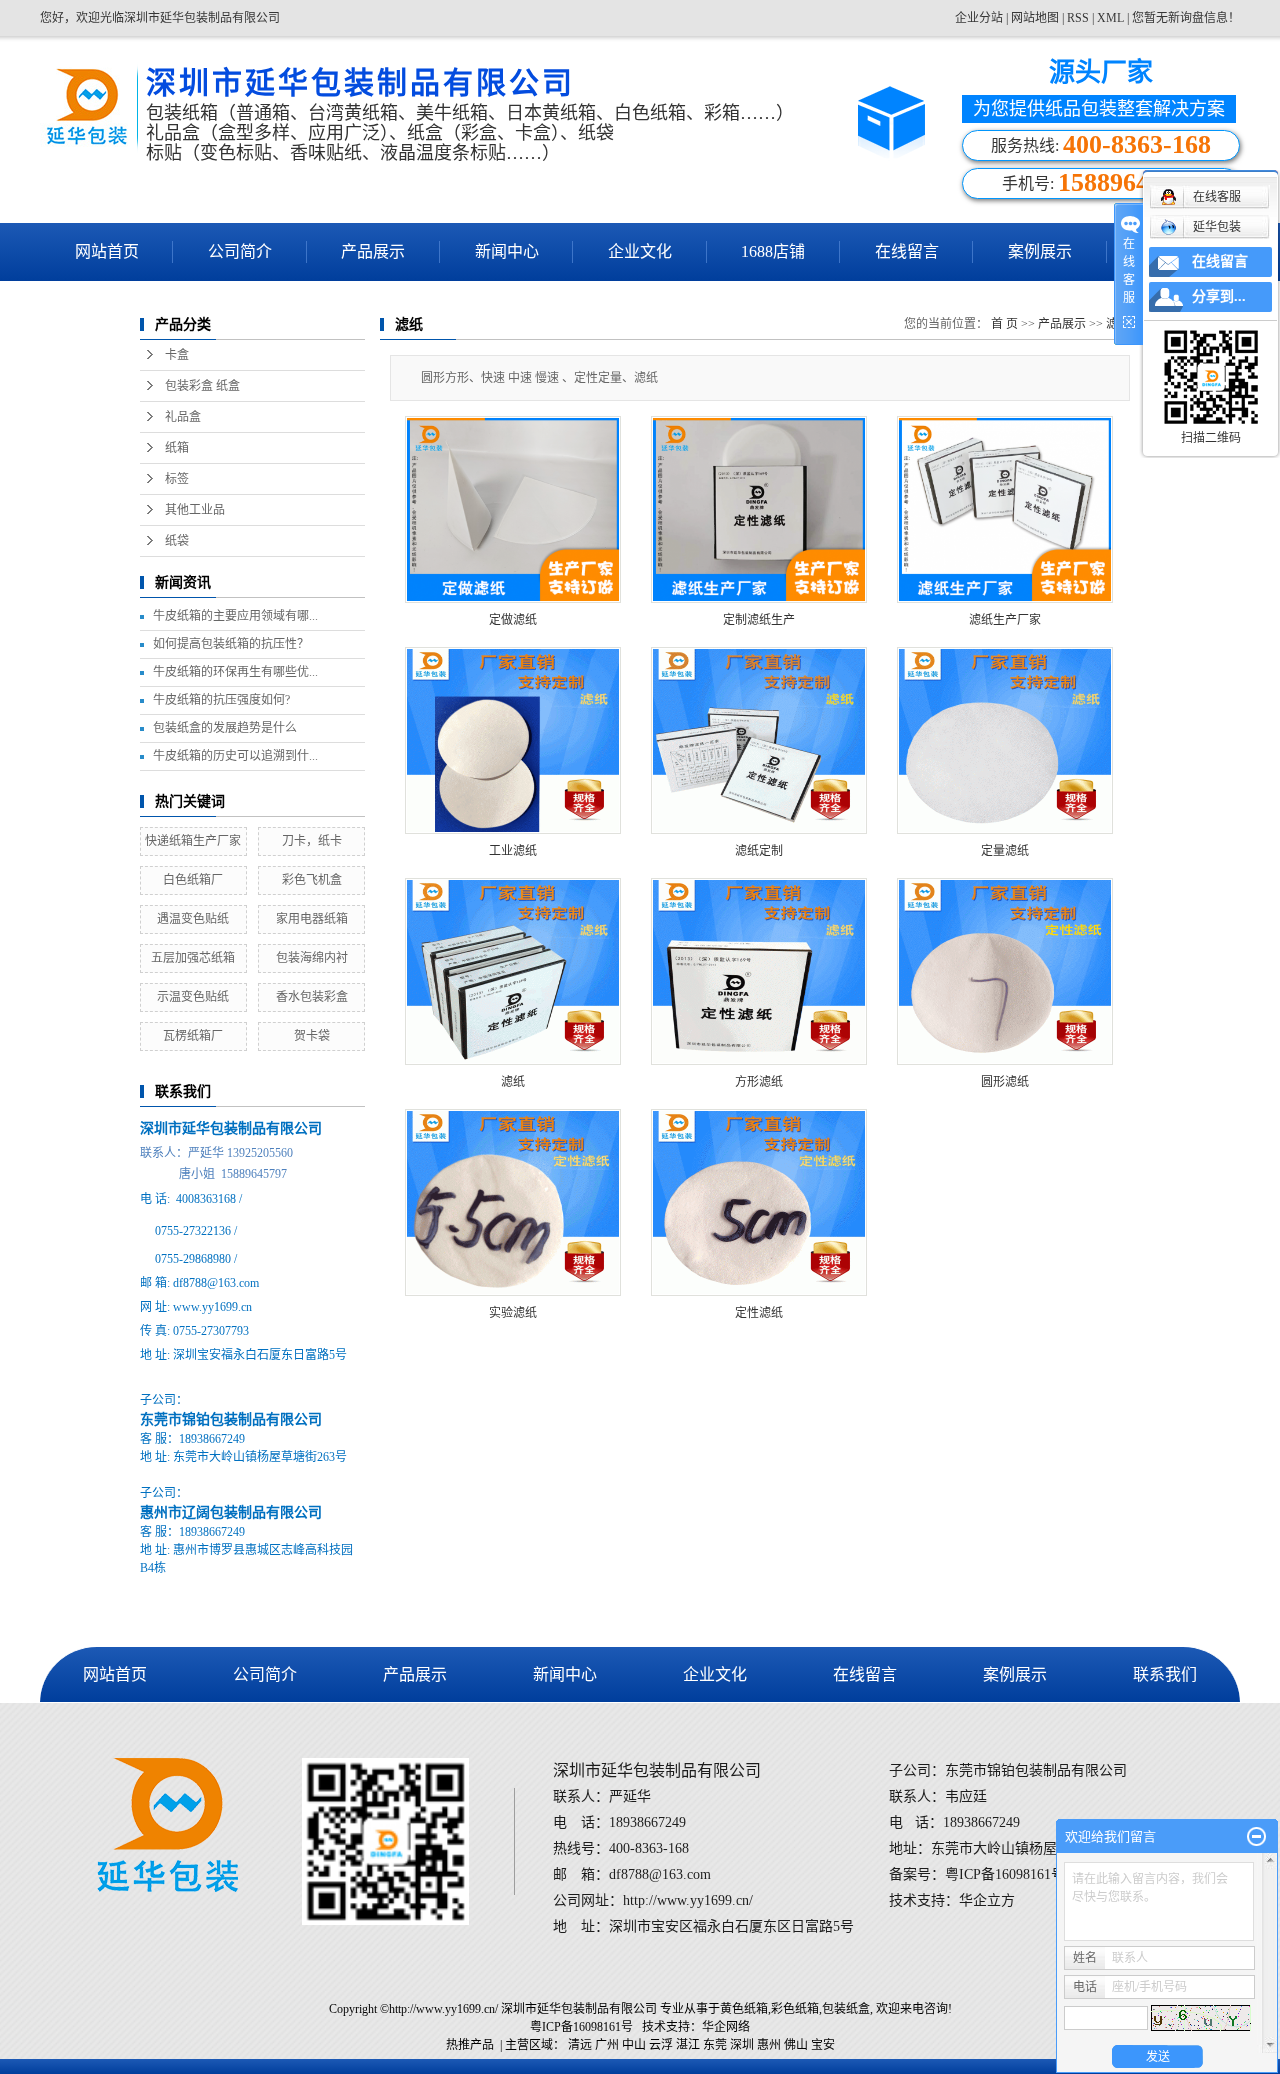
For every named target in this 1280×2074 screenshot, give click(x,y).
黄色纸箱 (744, 2009)
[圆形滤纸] (1005, 971)
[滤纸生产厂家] (1005, 509)
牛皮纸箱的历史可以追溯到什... (235, 756)
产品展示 (373, 251)
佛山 (796, 2045)
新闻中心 (507, 251)
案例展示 (1040, 251)
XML (1110, 18)
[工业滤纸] (513, 740)
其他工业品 (195, 510)
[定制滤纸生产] (759, 509)
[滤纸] (513, 971)
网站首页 (107, 251)
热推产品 (470, 2045)
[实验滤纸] (513, 1202)
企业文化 (640, 251)
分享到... (1219, 296)
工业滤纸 (513, 851)
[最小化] (1256, 1837)
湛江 (688, 2045)
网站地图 (1036, 18)
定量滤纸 (1005, 851)
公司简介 (240, 251)
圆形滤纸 (1005, 1082)
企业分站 (979, 18)
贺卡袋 (312, 1036)
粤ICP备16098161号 (581, 2027)
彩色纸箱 (795, 2009)
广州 (607, 2045)
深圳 (742, 2045)
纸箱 (177, 448)
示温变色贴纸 (193, 997)
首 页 (1004, 324)
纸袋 (177, 541)
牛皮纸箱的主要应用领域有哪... (235, 616)
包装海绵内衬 (312, 958)
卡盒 (177, 355)
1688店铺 (773, 251)
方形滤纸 (759, 1082)
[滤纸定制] (759, 740)
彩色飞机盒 (312, 880)
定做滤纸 (513, 620)
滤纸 (513, 1082)
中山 (634, 2045)
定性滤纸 (759, 1313)
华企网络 (726, 2027)
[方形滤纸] (759, 971)
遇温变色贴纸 (193, 919)
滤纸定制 (759, 851)
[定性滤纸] (759, 1202)
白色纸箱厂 (193, 880)
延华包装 (1217, 227)
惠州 (769, 2045)
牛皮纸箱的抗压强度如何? (221, 700)
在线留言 (907, 251)
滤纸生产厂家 (1005, 620)
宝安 (823, 2045)
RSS (1078, 18)
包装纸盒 (846, 2009)
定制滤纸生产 (759, 620)
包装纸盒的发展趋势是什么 (225, 728)
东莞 (715, 2045)
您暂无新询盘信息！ (1186, 18)
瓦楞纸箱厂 (193, 1036)
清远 (580, 2045)
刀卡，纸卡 (312, 841)
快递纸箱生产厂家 (193, 841)
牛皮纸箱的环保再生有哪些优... (235, 672)
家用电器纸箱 (312, 919)
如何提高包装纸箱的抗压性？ (231, 644)
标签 (177, 479)
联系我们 (1165, 1674)
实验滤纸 (513, 1313)
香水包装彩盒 (312, 997)
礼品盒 (183, 417)
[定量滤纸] (1005, 740)
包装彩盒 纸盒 (202, 386)
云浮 (661, 2045)
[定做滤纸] (513, 509)
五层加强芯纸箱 (193, 958)
